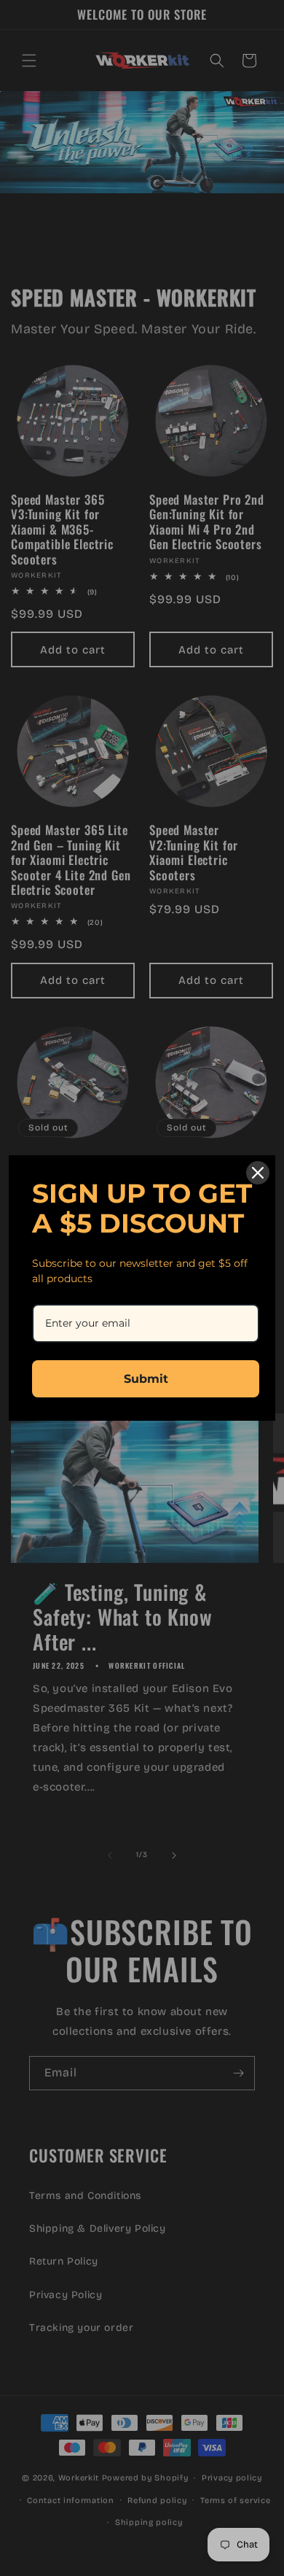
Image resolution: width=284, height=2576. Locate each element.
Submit (146, 1379)
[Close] (258, 1173)
